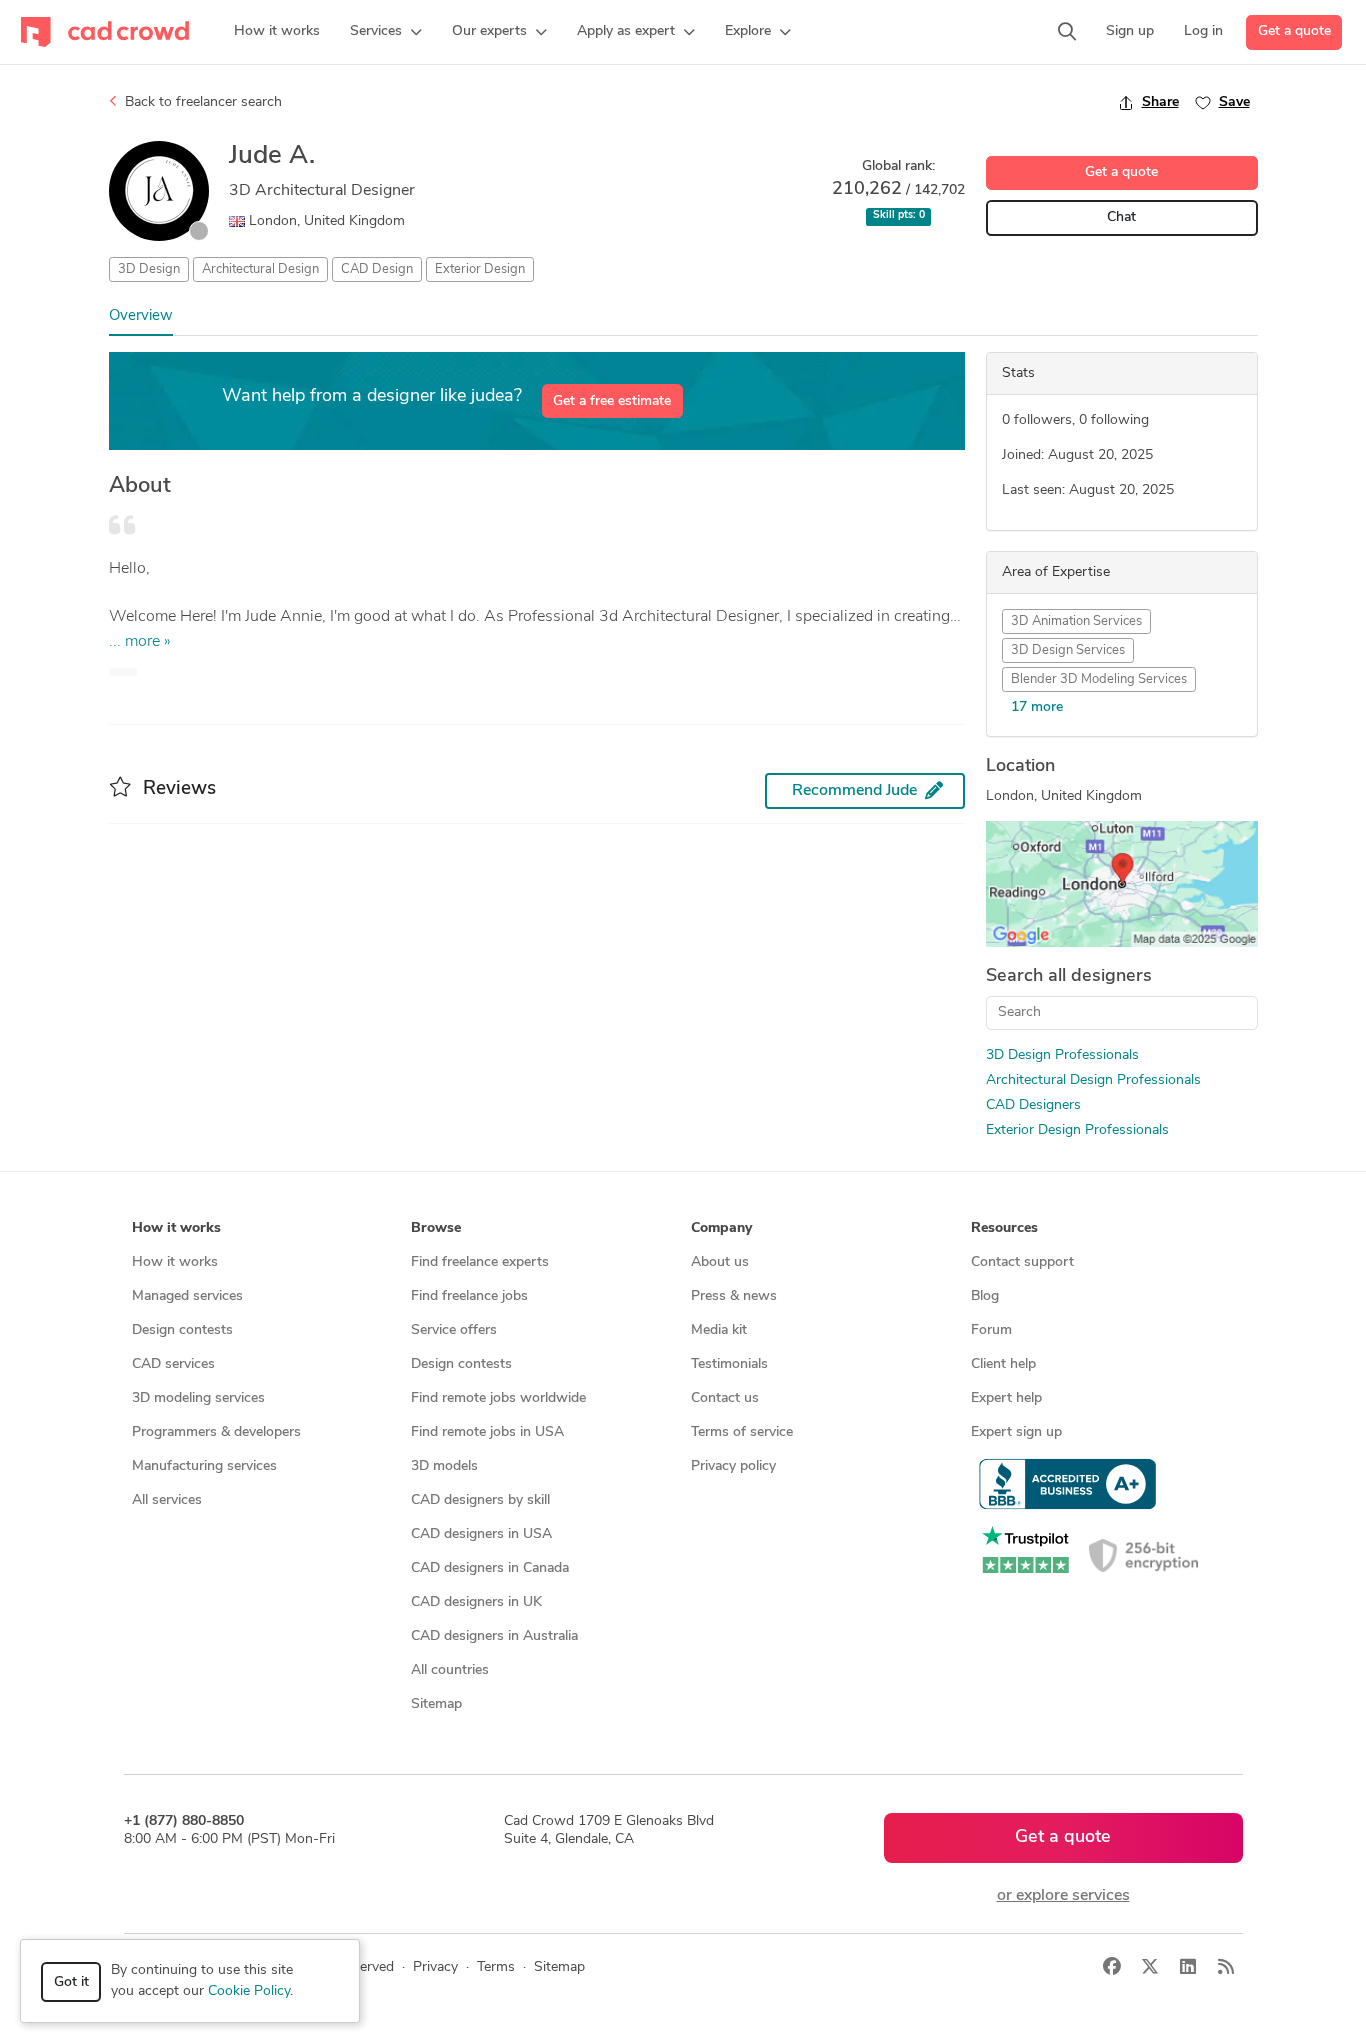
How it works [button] (176, 1228)
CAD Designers (1033, 1105)
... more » (140, 642)
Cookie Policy (249, 1991)
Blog (985, 1296)
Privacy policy (733, 1466)
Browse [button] (436, 1228)
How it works (175, 1262)
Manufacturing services (204, 1466)
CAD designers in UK (476, 1602)
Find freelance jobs (469, 1296)
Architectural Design (260, 269)
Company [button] (721, 1228)
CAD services (173, 1364)
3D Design (149, 269)
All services (167, 1500)
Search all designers (1069, 977)
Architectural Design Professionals (1093, 1080)
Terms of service (742, 1432)
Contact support (1022, 1262)
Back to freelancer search (201, 102)
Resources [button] (1004, 1228)
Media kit (719, 1330)
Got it (71, 1982)
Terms (496, 1967)
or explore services (1063, 1896)
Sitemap (436, 1704)
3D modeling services (198, 1398)
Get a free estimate (612, 401)
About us (720, 1262)
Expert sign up (1016, 1432)
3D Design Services (1068, 650)
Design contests (182, 1330)
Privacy (435, 1967)
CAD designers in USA (481, 1534)
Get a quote (1294, 31)
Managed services (187, 1296)
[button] (386, 32)
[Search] (1067, 32)
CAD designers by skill (480, 1500)
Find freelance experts (480, 1262)
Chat (1121, 217)
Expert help (1006, 1398)
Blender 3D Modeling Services (1099, 679)
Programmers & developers (216, 1432)
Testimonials (729, 1364)
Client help (1003, 1364)
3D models (444, 1466)
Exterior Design (480, 269)
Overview (141, 316)
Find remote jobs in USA (487, 1432)
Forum (991, 1330)
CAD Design (377, 269)
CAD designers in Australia (494, 1636)
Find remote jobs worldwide (498, 1398)
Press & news (734, 1296)
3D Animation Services (1076, 621)
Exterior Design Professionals (1077, 1130)
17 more (1037, 707)
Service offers (454, 1330)
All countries (450, 1670)
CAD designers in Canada (490, 1568)
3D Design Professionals (1062, 1055)
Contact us (725, 1398)
